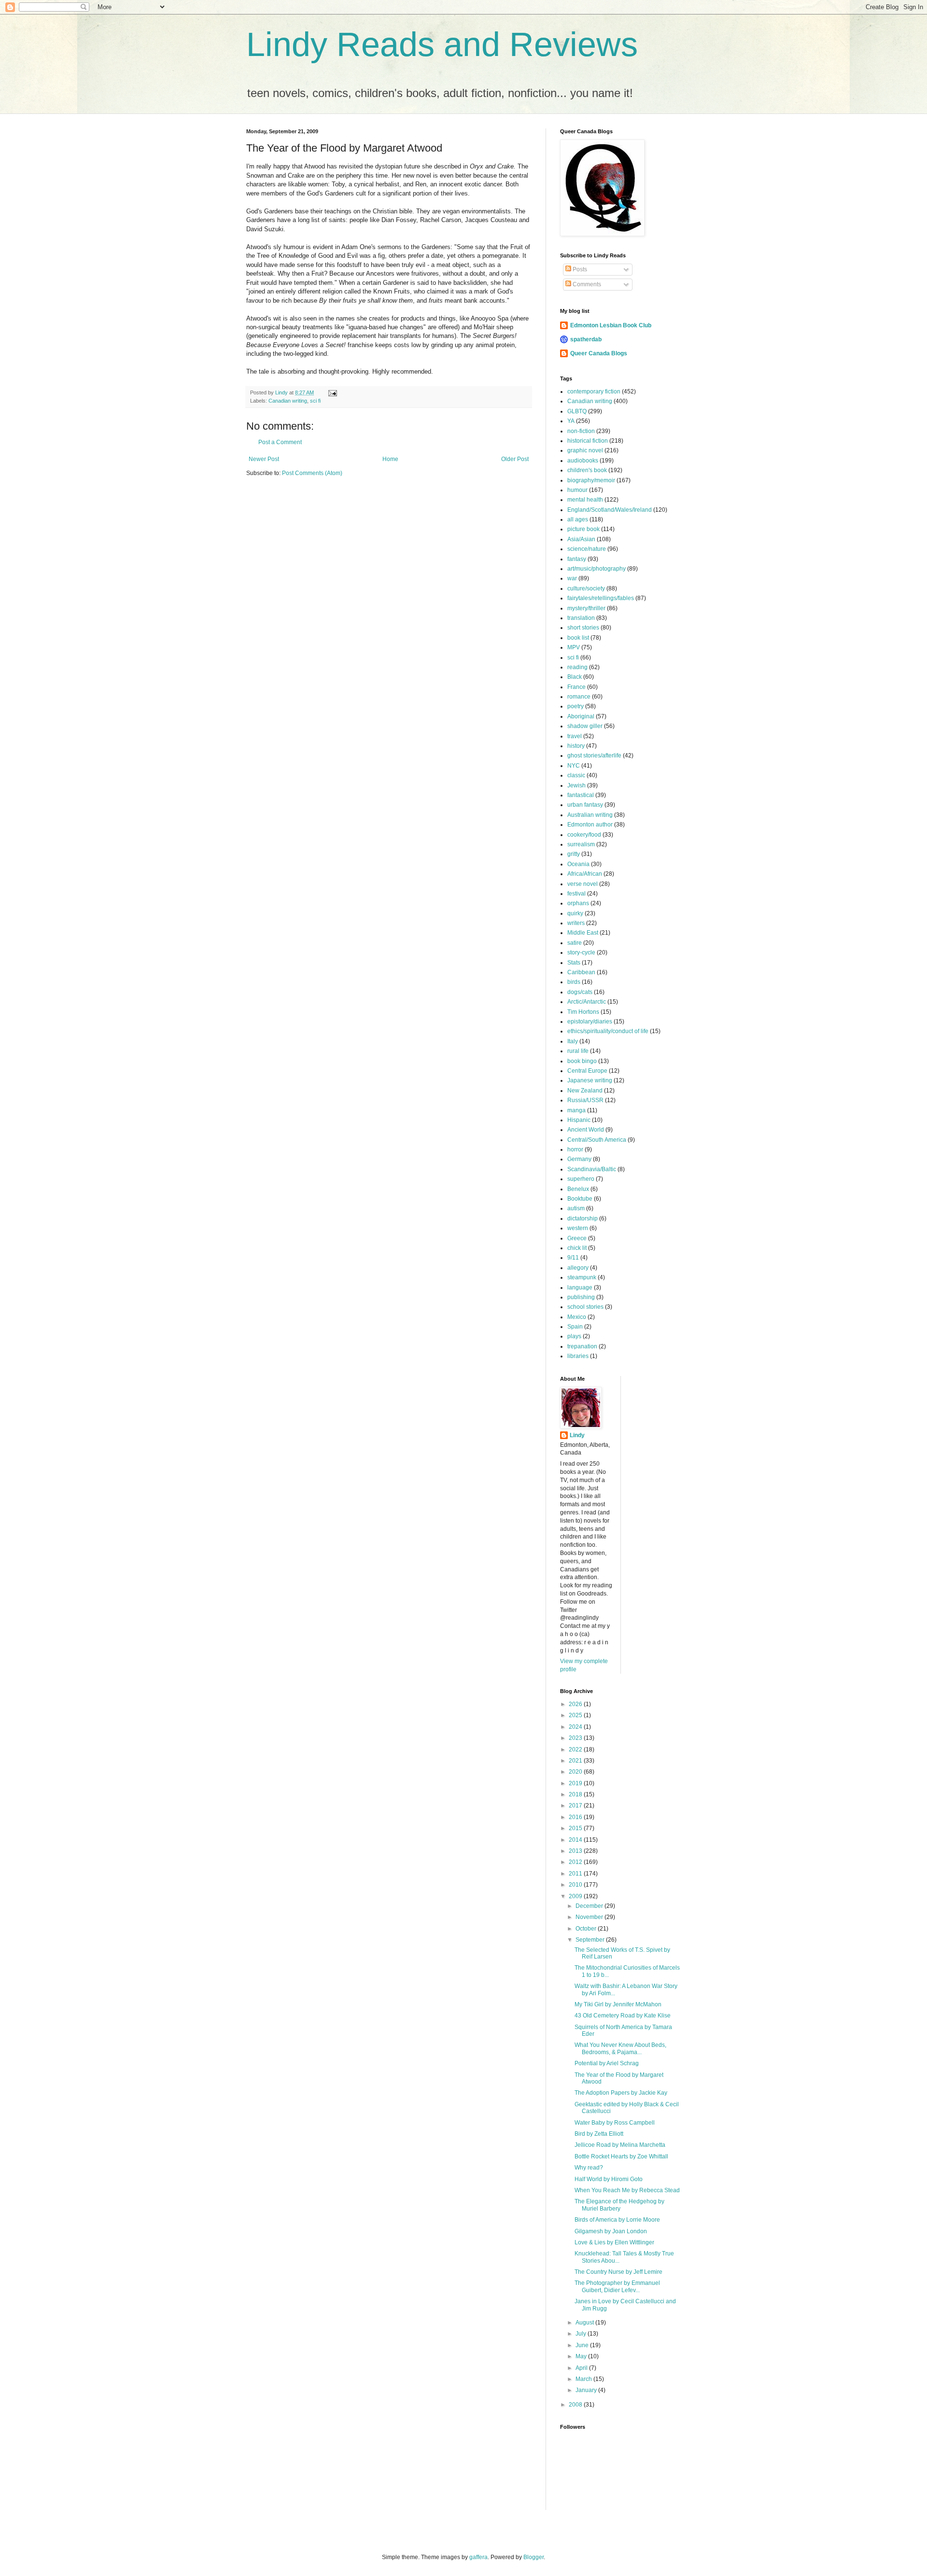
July (582, 2334)
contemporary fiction (594, 392)
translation (581, 618)
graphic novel (585, 450)
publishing (581, 1297)
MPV (574, 647)
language (580, 1288)
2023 (576, 1738)
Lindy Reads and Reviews (442, 44)
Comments (586, 284)
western (578, 1228)
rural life (578, 1051)
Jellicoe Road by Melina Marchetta (620, 2145)
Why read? (589, 2168)
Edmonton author (590, 825)
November (590, 1917)
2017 (576, 1806)
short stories (583, 628)
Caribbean (581, 972)
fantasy (577, 559)
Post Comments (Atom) (312, 473)
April (582, 2368)
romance (579, 697)
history (576, 746)
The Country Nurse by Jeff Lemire (618, 2272)
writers (576, 923)
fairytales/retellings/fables (601, 598)
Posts (579, 269)
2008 (576, 2405)
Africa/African (585, 874)
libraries (578, 1356)
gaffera (478, 2557)
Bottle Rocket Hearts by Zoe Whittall (621, 2156)
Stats (574, 963)
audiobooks (583, 461)
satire (575, 943)
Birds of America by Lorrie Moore (617, 2220)
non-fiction (581, 431)
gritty (574, 854)
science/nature (587, 549)
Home (390, 459)
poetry (576, 706)
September (591, 1940)
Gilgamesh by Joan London (611, 2231)
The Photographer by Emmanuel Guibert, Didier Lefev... (617, 2286)
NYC (574, 766)
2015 (576, 1828)
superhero (581, 1179)
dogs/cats (580, 992)
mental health (585, 500)
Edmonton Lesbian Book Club (611, 325)
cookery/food (584, 835)
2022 (576, 1750)
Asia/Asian (581, 539)
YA (571, 421)
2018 (576, 1794)
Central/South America (597, 1140)
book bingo (582, 1061)
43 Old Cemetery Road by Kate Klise (623, 2016)
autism (576, 1208)
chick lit (577, 1248)
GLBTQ (577, 411)
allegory (578, 1268)
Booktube (580, 1199)
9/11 (573, 1258)
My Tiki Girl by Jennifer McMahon (618, 2004)
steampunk (582, 1277)
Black (575, 677)
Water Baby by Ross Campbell (615, 2123)
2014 (576, 1840)
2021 (576, 1761)
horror (575, 1149)
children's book (587, 470)
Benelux (578, 1189)
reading (577, 667)
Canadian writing (288, 401)
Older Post (515, 459)
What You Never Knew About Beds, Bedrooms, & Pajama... (620, 2048)
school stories (585, 1307)
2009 (576, 1896)
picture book (583, 529)
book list (578, 638)
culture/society (586, 588)
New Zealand (585, 1091)
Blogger (534, 2557)
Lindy (577, 1435)
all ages (578, 519)
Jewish (576, 785)
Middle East (583, 933)
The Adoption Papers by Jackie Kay (621, 2093)
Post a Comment (280, 442)
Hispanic (579, 1120)
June (583, 2345)
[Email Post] (332, 392)
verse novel (583, 884)
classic (576, 775)
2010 (576, 1885)
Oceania (578, 864)
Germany (579, 1159)
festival (576, 894)
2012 (576, 1862)
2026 (576, 1704)
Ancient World (586, 1130)
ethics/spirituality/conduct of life (608, 1031)
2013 (576, 1851)
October (587, 1929)
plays (574, 1336)
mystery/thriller (586, 608)
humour (577, 490)
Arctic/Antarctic (587, 1002)
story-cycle (581, 952)
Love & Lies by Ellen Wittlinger (614, 2242)
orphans (578, 903)
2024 (576, 1727)
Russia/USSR (585, 1100)
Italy (573, 1041)
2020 (576, 1772)
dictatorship (583, 1218)
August (585, 2323)
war (572, 578)
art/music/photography (597, 569)
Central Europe (587, 1071)
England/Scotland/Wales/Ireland (610, 510)
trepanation (582, 1346)
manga (576, 1110)
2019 (576, 1783)
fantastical (581, 795)
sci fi (315, 401)
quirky (575, 913)
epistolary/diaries (590, 1022)
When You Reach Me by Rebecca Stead (627, 2190)
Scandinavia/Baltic (592, 1169)
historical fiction (588, 441)
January (587, 2390)
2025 (576, 1715)
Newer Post (264, 459)
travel (575, 736)
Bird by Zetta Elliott (599, 2134)
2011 (576, 1874)
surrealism (581, 844)
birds (574, 982)
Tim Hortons (583, 1012)
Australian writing (590, 815)
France (576, 687)
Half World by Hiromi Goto (609, 2179)
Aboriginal (581, 716)
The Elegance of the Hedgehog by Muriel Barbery (619, 2205)
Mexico (577, 1317)
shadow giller (585, 726)
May (582, 2356)
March (584, 2379)
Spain (575, 1327)
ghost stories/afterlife (594, 756)
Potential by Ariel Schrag (607, 2063)
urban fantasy (585, 805)
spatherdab (586, 339)
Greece (577, 1238)
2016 (576, 1817)
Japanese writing (590, 1080)
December (590, 1906)
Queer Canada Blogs (599, 353)
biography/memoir (591, 480)
